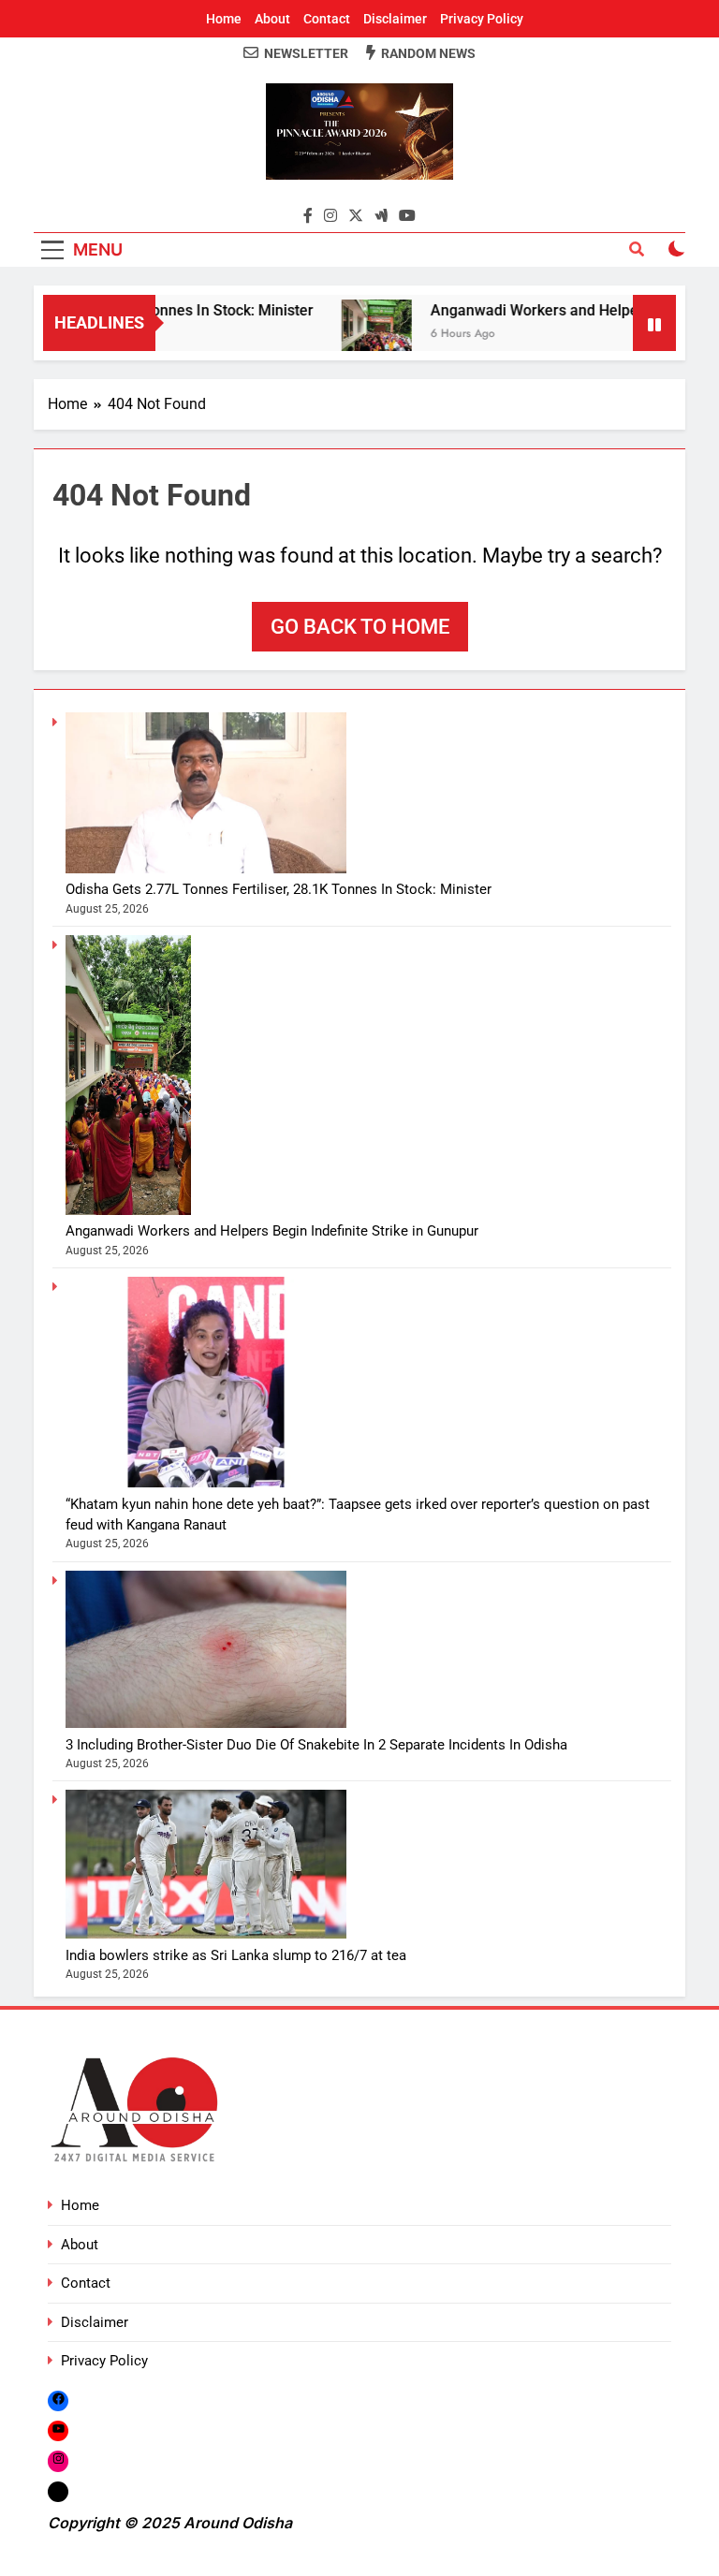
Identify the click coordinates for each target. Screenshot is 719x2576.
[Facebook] (58, 2400)
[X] (58, 2491)
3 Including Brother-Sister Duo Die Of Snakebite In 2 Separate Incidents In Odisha (316, 1745)
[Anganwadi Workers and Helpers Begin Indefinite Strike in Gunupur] (352, 335)
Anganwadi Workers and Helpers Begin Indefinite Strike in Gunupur (272, 1231)
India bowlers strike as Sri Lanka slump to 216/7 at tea (236, 1955)
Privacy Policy (482, 19)
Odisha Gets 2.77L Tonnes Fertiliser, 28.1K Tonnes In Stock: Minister (279, 889)
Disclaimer (395, 19)
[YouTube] (58, 2430)
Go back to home (360, 627)
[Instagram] (58, 2461)
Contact (327, 19)
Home (224, 19)
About (272, 19)
